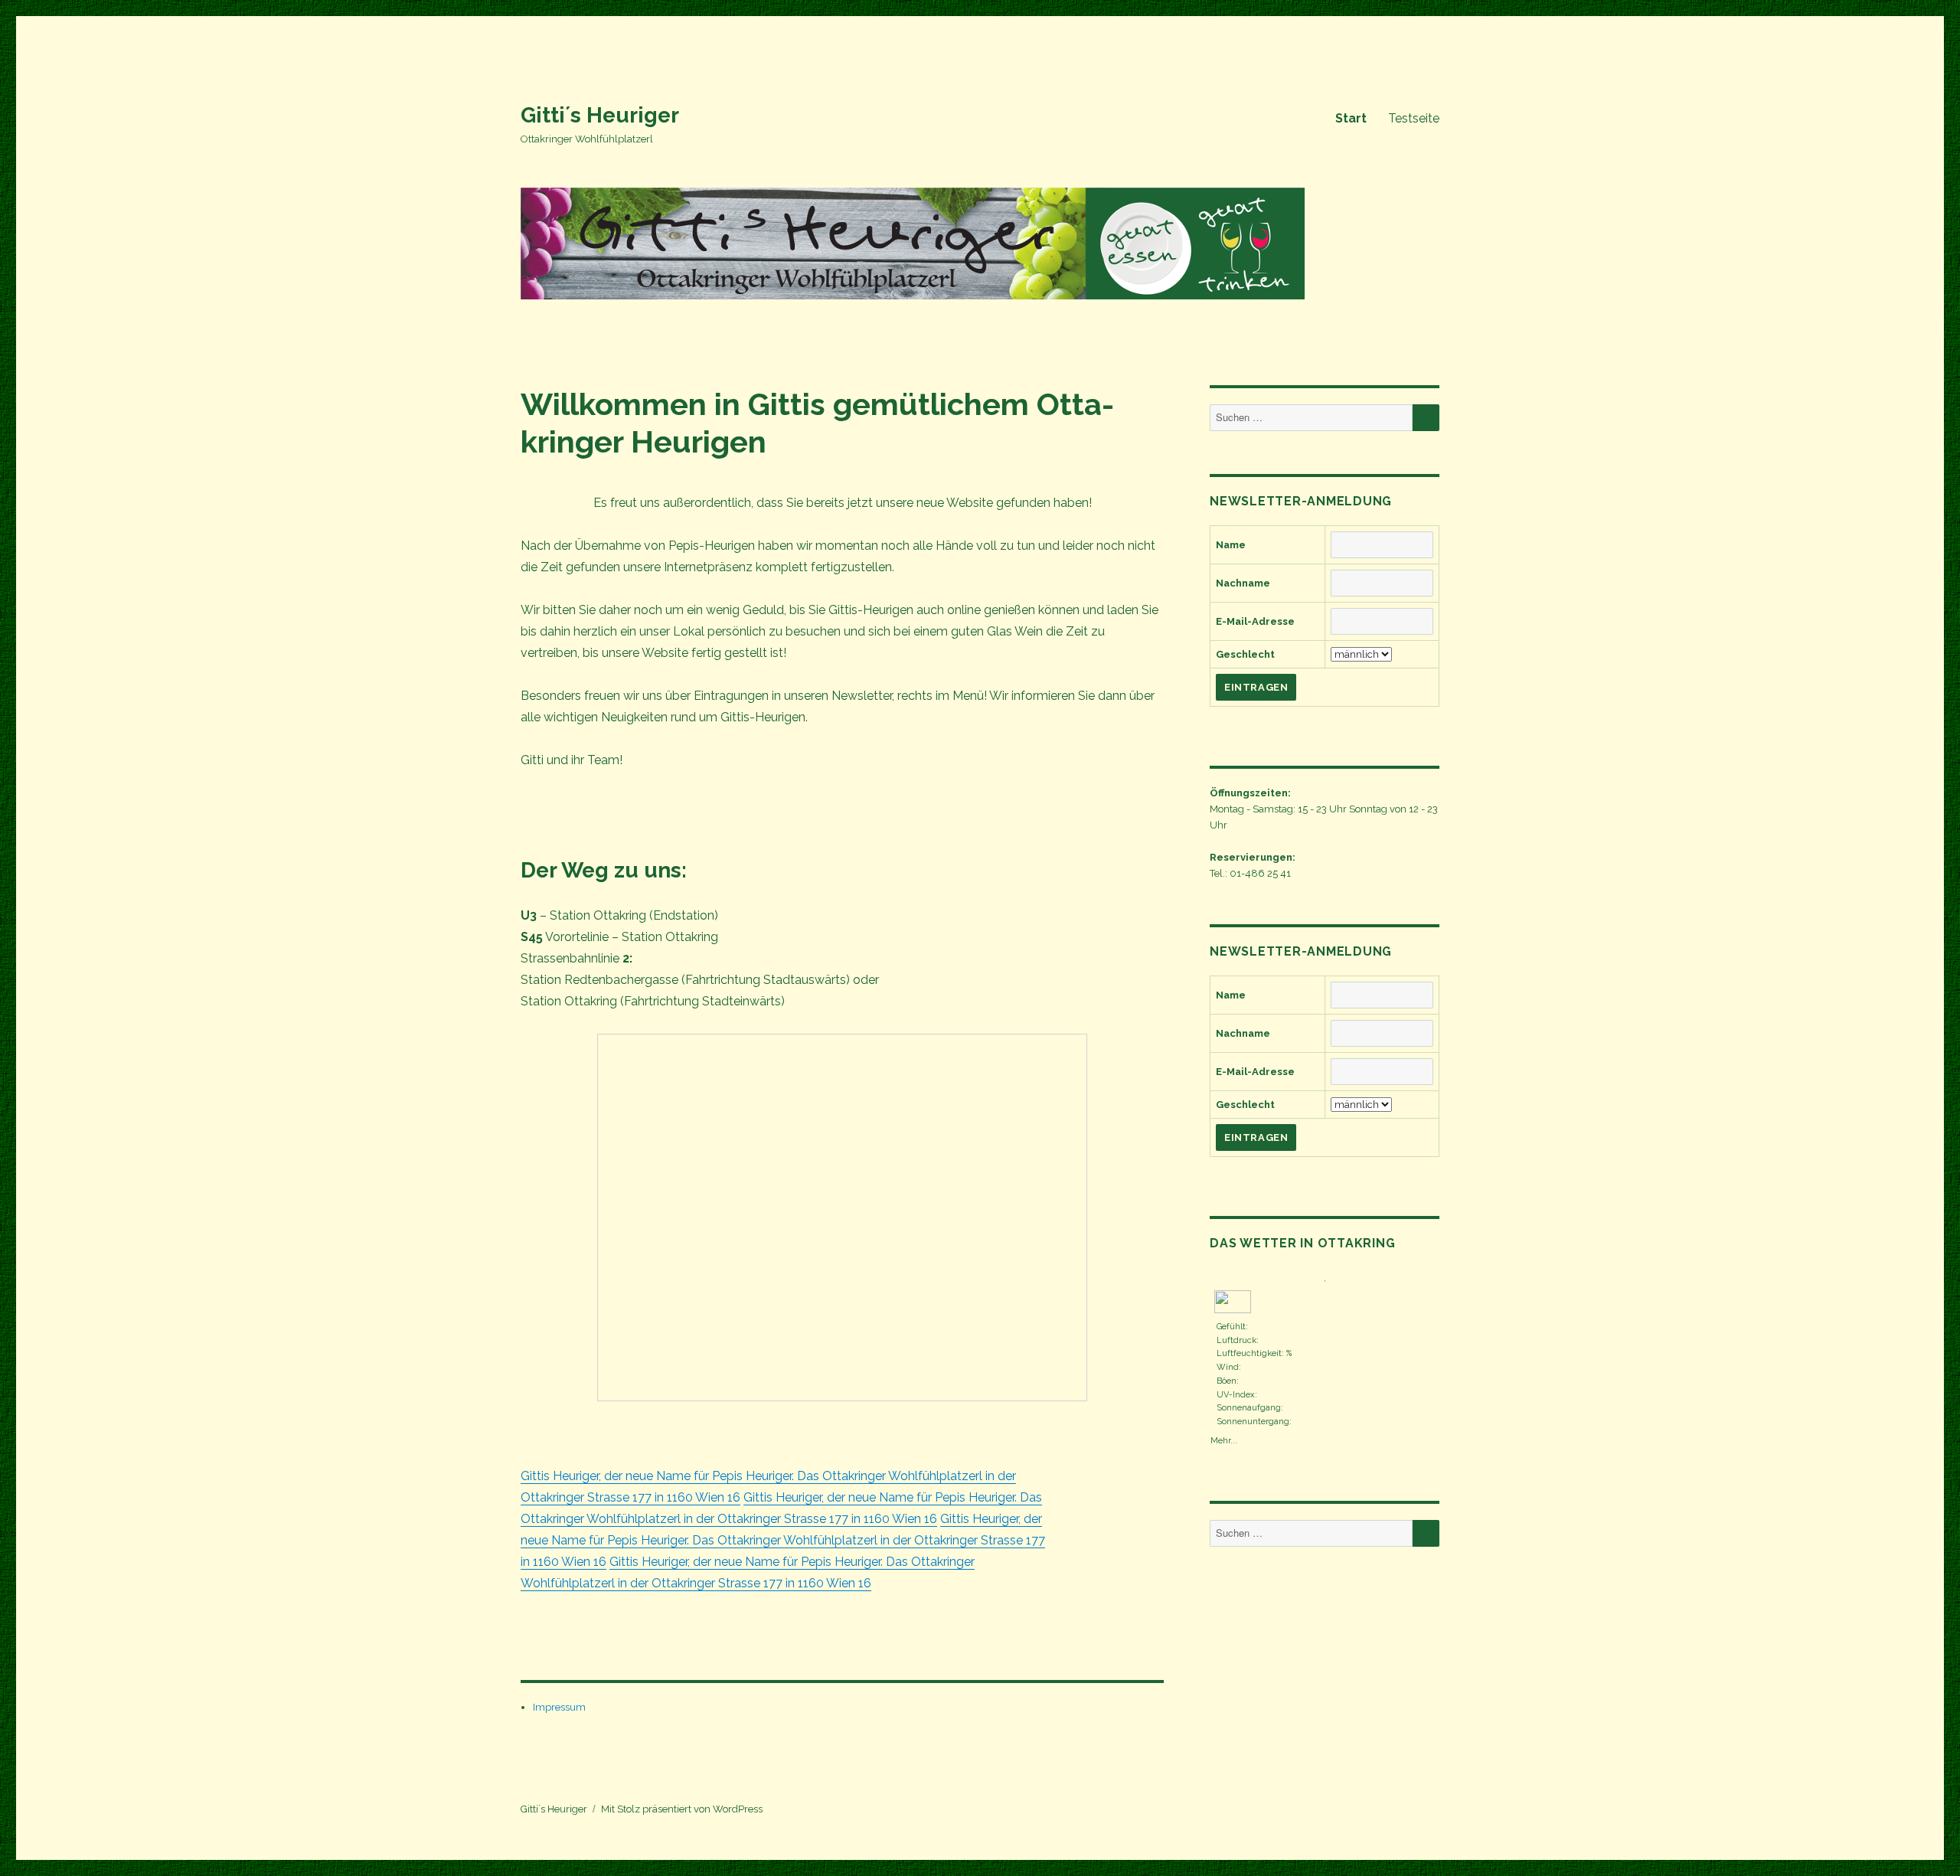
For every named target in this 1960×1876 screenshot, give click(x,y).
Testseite (1414, 118)
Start (1351, 118)
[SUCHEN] (1426, 418)
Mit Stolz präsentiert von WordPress (682, 1809)
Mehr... (1224, 1439)
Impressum (559, 1707)
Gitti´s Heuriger (600, 115)
